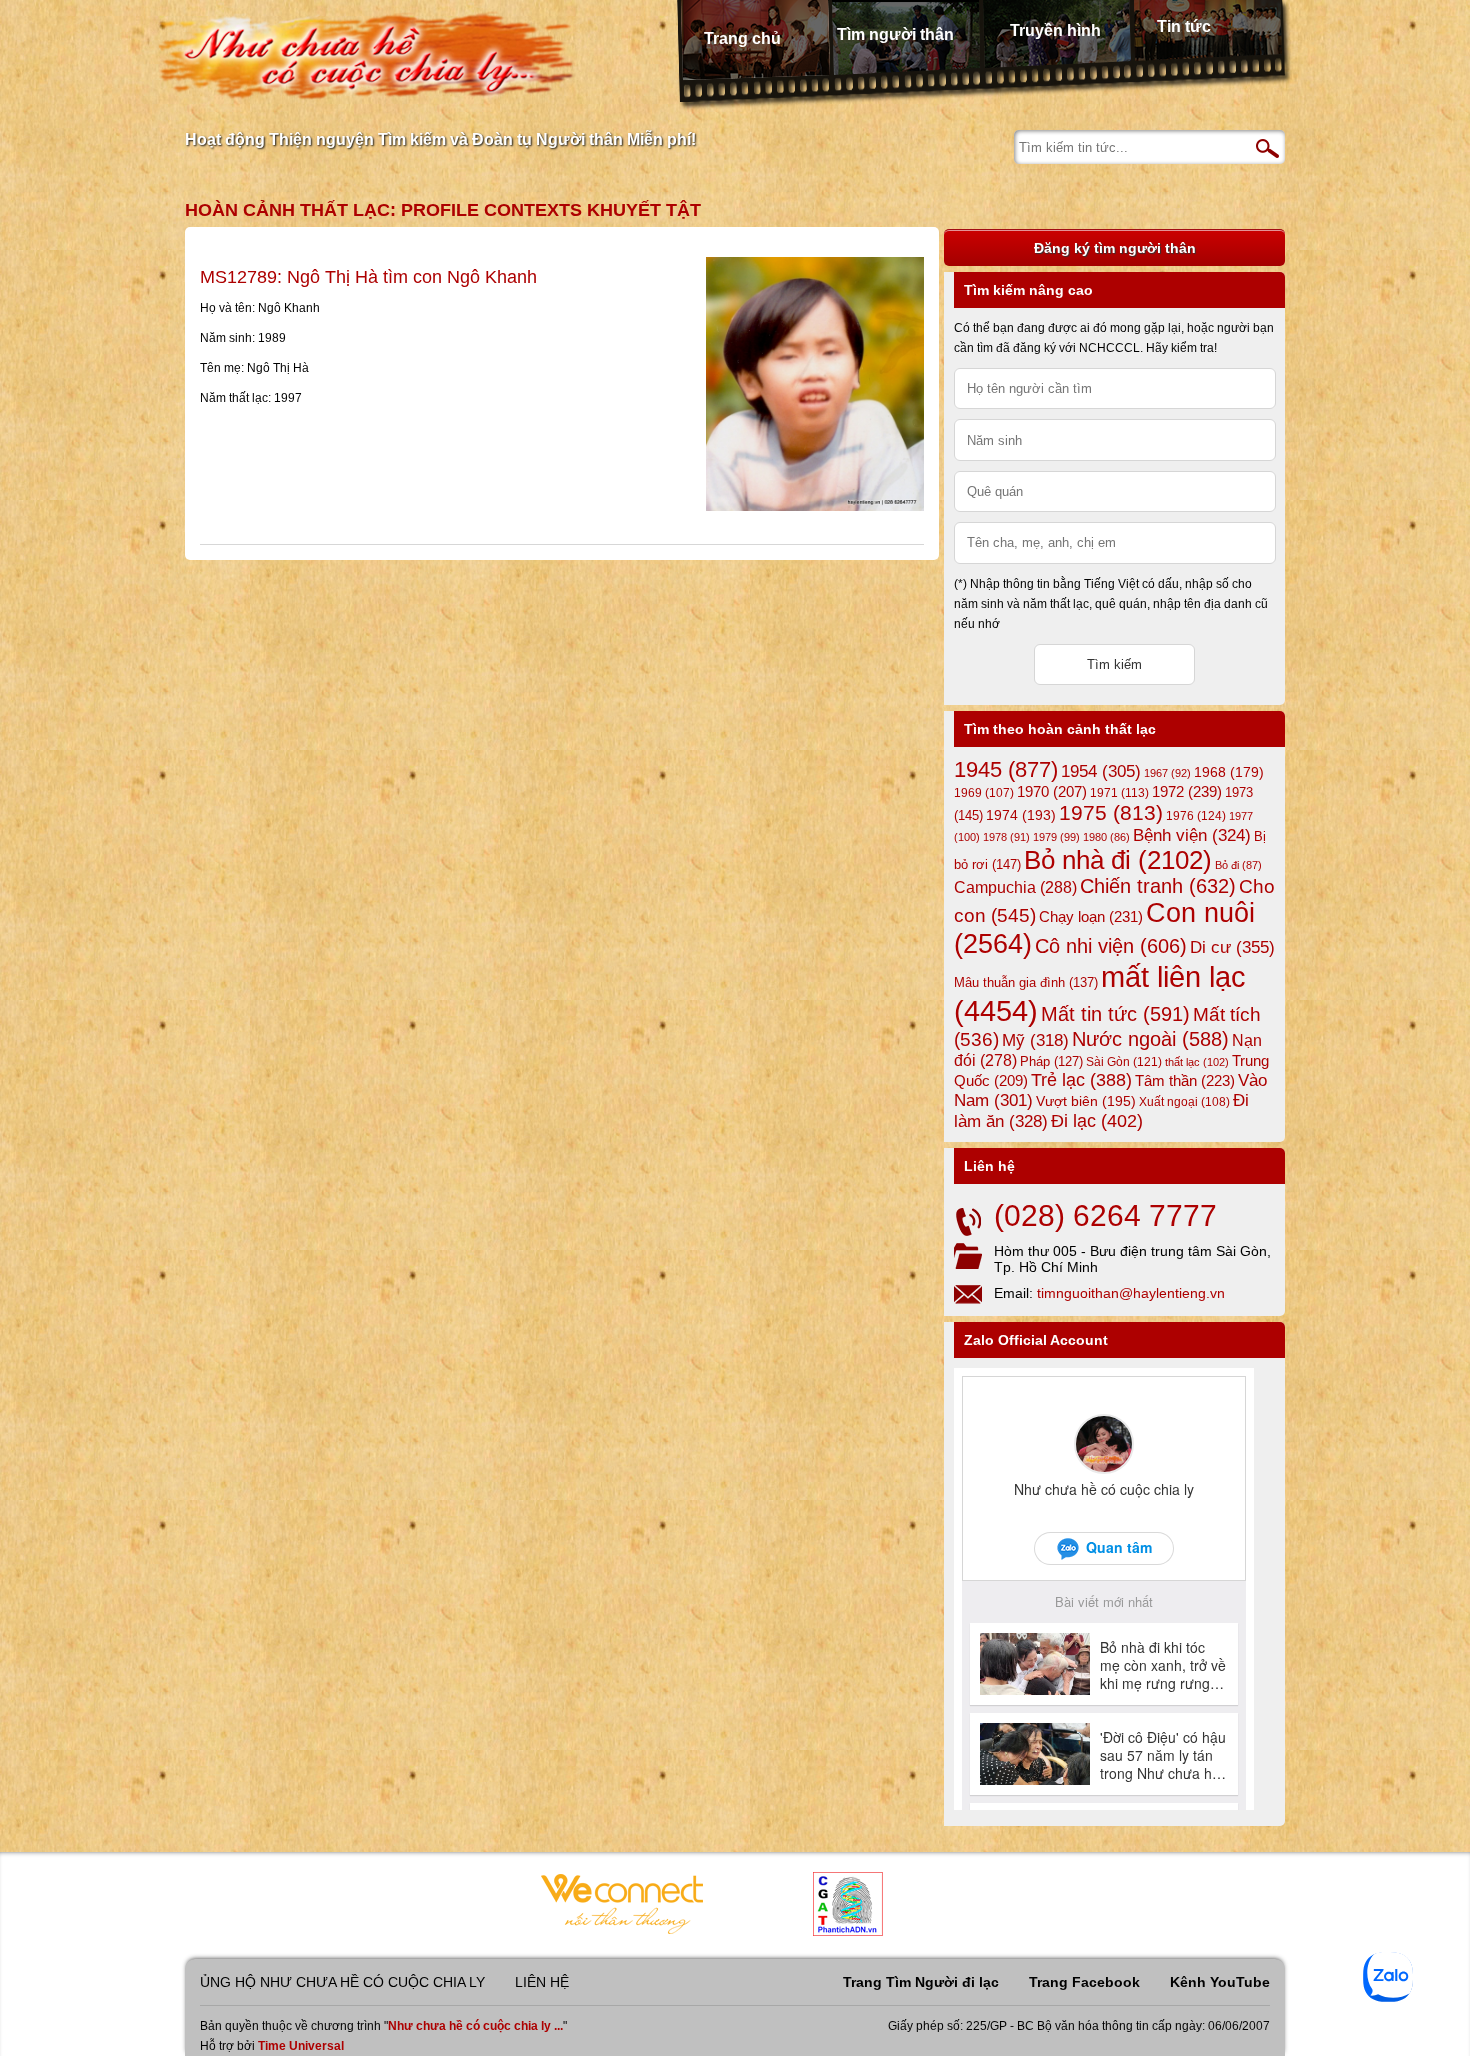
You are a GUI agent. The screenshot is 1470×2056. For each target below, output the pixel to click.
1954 (1101, 771)
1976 (1196, 816)
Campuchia (1015, 887)
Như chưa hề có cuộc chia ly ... (475, 2026)
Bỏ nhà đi (1118, 860)
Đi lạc (1097, 1121)
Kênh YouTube (1220, 1982)
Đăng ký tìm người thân (1115, 248)
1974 (1021, 815)
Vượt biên (1086, 1101)
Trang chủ (742, 38)
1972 (1187, 791)
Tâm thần (1185, 1080)
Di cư (1232, 947)
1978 (1006, 837)
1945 (1006, 769)
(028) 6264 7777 (1105, 1215)
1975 (1111, 813)
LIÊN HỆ (542, 1982)
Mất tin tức (1115, 1014)
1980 (1106, 837)
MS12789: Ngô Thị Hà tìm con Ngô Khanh (368, 277)
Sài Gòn (1124, 1062)
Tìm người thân (895, 34)
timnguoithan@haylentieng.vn (1131, 1293)
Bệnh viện (1192, 835)
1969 (984, 792)
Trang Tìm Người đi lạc (921, 1982)
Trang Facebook (1084, 1982)
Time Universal (301, 2046)
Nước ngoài (1150, 1039)
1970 (1052, 792)
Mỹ (1035, 1040)
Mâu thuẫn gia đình (1026, 982)
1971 (1119, 793)
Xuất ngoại (1184, 1101)
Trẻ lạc (1081, 1080)
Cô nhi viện (1111, 946)
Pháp (1051, 1062)
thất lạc (1197, 1062)
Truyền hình (1055, 30)
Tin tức (1184, 26)
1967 (1167, 773)
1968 (1229, 772)
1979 (1056, 837)
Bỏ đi (1238, 865)
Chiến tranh (1158, 886)
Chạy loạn (1091, 916)
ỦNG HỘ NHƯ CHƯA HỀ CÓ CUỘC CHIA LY (342, 1982)
